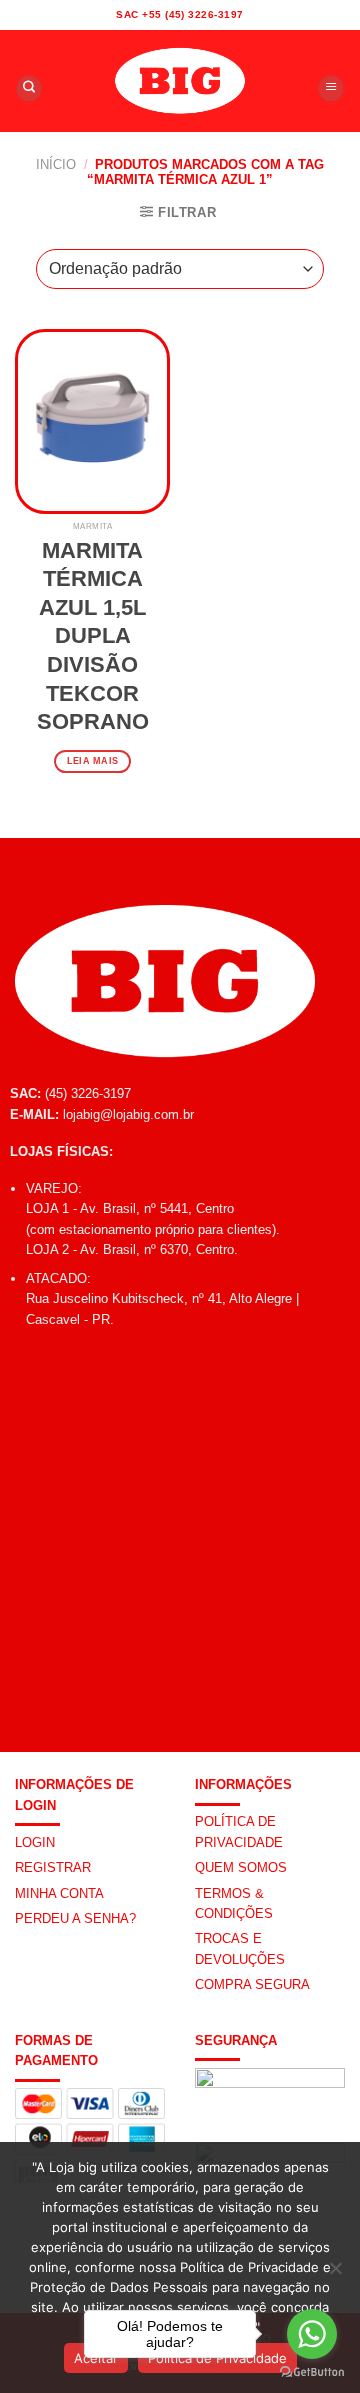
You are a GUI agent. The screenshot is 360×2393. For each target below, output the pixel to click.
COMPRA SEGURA (252, 1984)
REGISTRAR (53, 1867)
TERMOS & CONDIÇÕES (234, 1903)
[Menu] (331, 88)
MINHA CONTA (59, 1893)
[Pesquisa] (29, 88)
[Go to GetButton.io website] (312, 2372)
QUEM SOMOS (241, 1867)
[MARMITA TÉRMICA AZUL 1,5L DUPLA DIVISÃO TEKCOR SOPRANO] (92, 421)
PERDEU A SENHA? (75, 1918)
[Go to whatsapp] (312, 2334)
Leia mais (92, 761)
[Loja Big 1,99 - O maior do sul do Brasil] (180, 81)
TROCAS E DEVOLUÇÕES (240, 1948)
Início (56, 164)
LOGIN (35, 1842)
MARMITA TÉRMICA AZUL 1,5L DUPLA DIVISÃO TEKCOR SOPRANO (93, 636)
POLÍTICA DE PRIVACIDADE (239, 1831)
